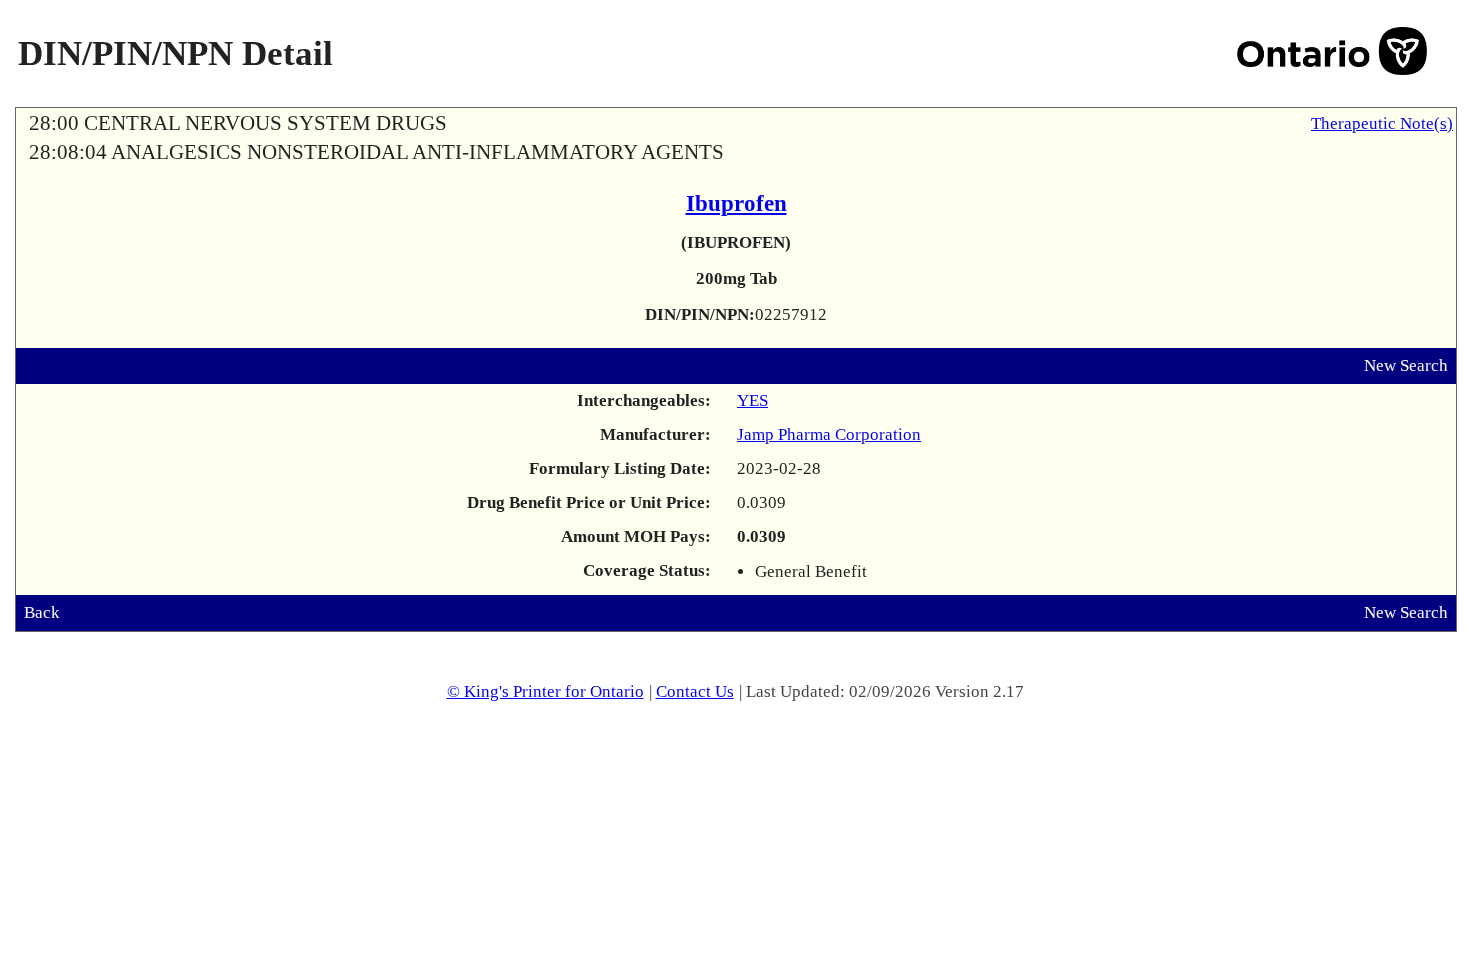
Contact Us (695, 691)
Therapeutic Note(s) (1382, 123)
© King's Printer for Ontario (545, 691)
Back (42, 612)
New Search (1406, 365)
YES (752, 400)
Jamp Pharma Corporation (829, 434)
